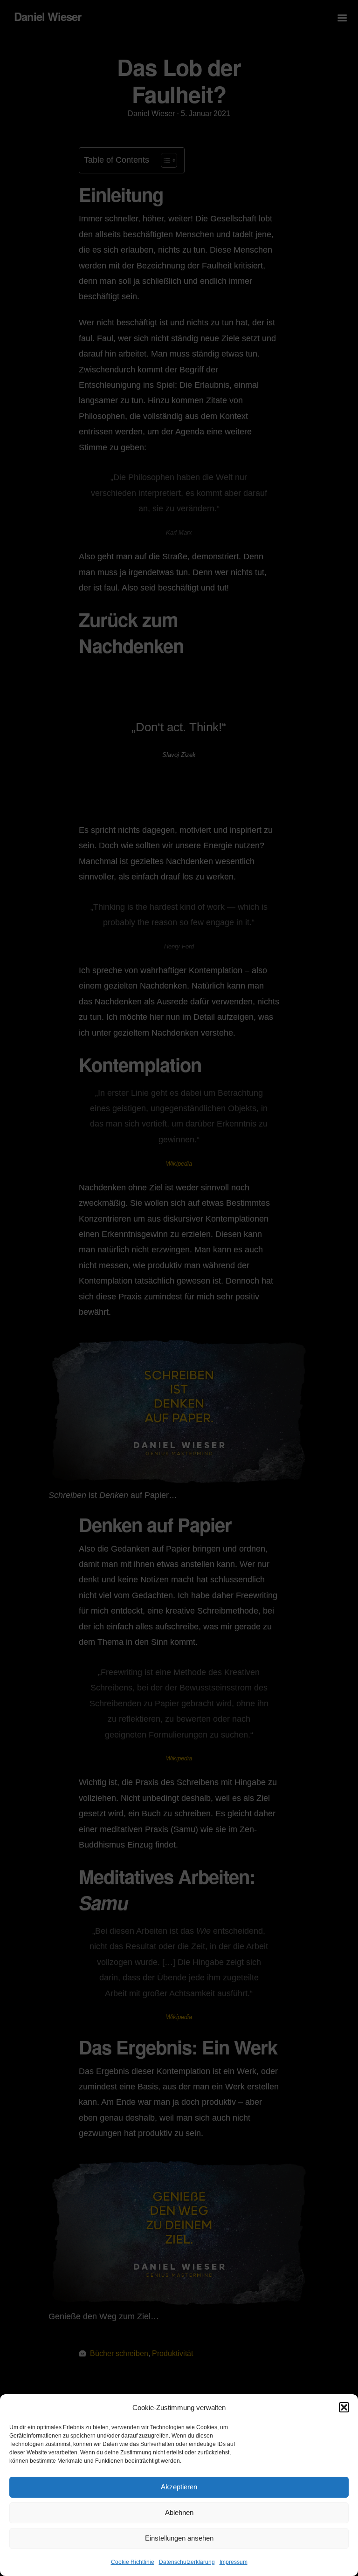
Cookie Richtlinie (133, 2562)
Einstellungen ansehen (179, 2538)
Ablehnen (179, 2512)
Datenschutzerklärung (187, 2562)
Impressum (234, 2562)
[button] (344, 2407)
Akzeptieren (179, 2487)
